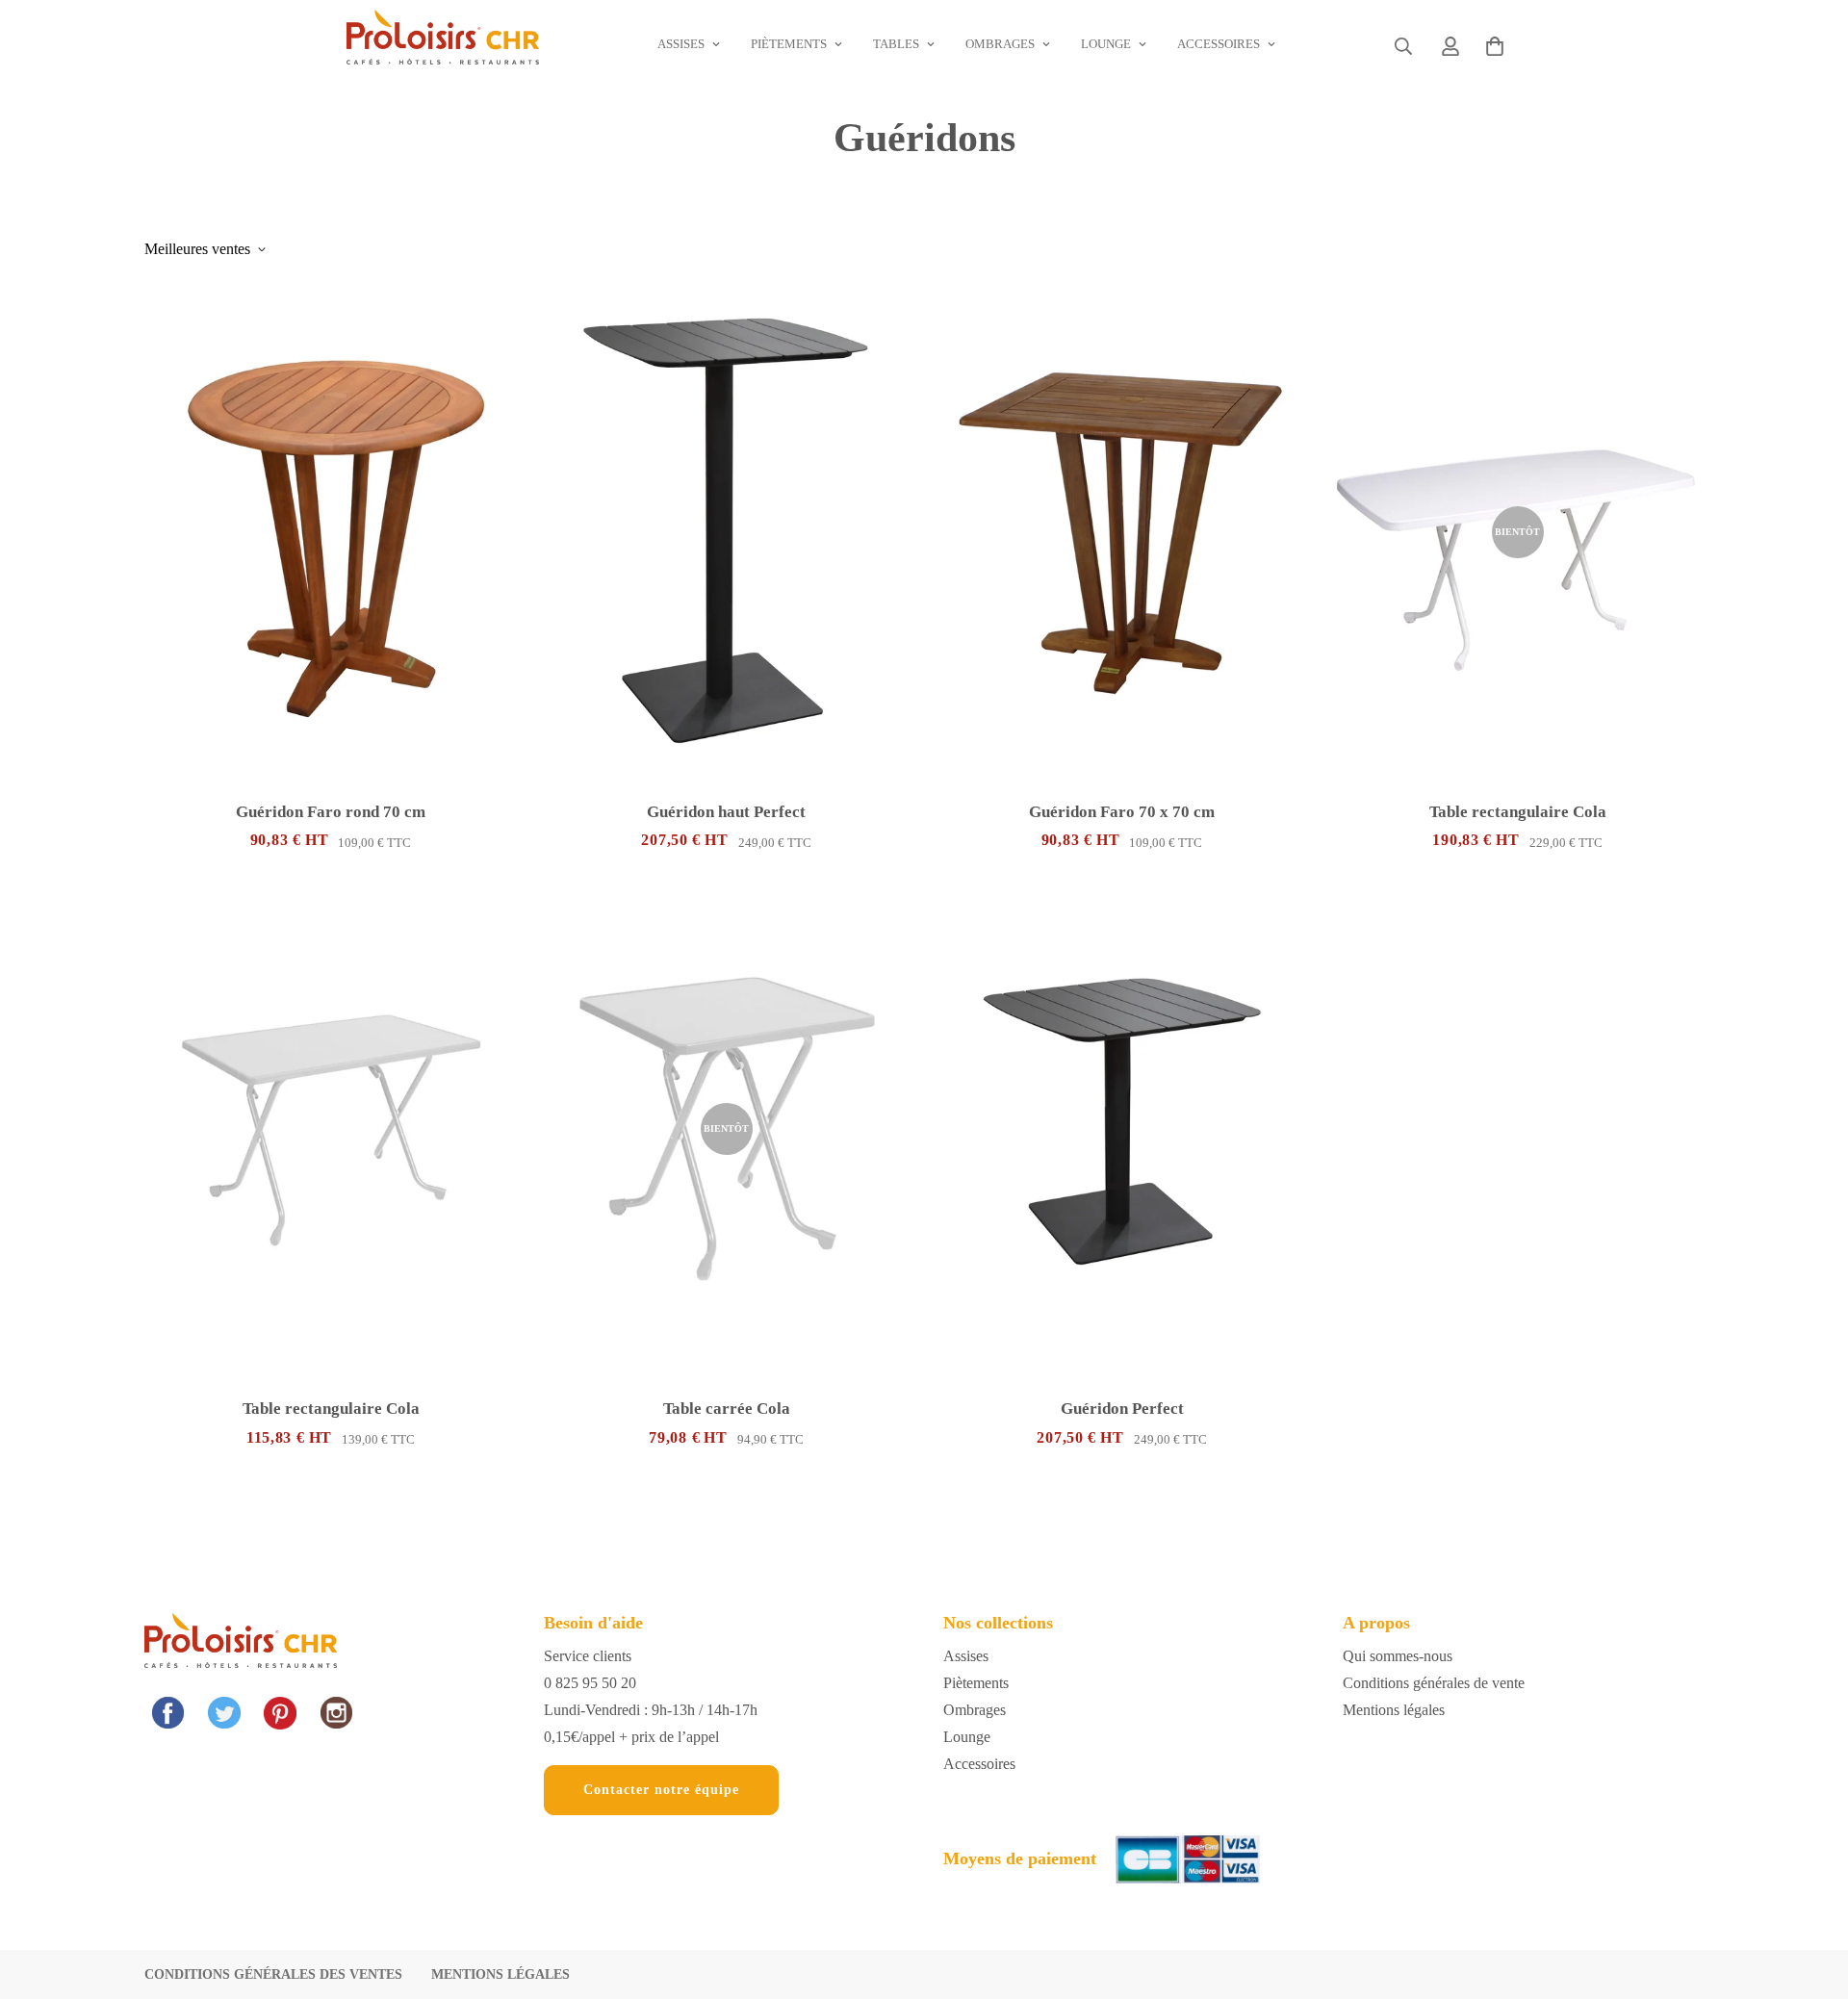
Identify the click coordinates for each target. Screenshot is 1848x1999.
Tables (896, 44)
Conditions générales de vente (1434, 1683)
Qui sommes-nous (1398, 1656)
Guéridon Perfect (1122, 1409)
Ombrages (1000, 44)
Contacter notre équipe (661, 1790)
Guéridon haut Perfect (726, 812)
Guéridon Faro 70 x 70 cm (1122, 812)
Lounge (1106, 44)
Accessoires (1219, 44)
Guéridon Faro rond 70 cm (331, 812)
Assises (681, 44)
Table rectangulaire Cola (1518, 812)
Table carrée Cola (727, 1409)
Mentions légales (1394, 1710)
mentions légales (500, 1974)
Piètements (789, 44)
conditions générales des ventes (273, 1974)
